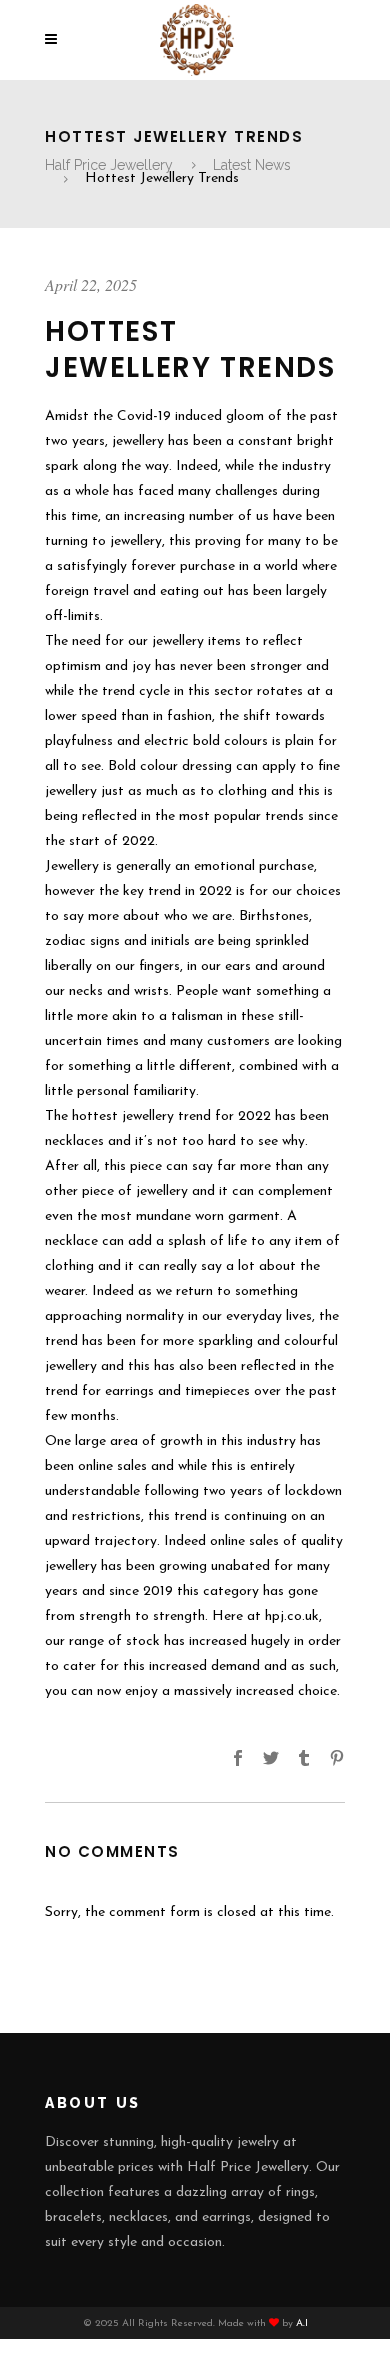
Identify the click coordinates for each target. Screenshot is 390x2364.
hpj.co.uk (292, 1616)
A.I (302, 2323)
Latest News (252, 165)
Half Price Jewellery (109, 165)
